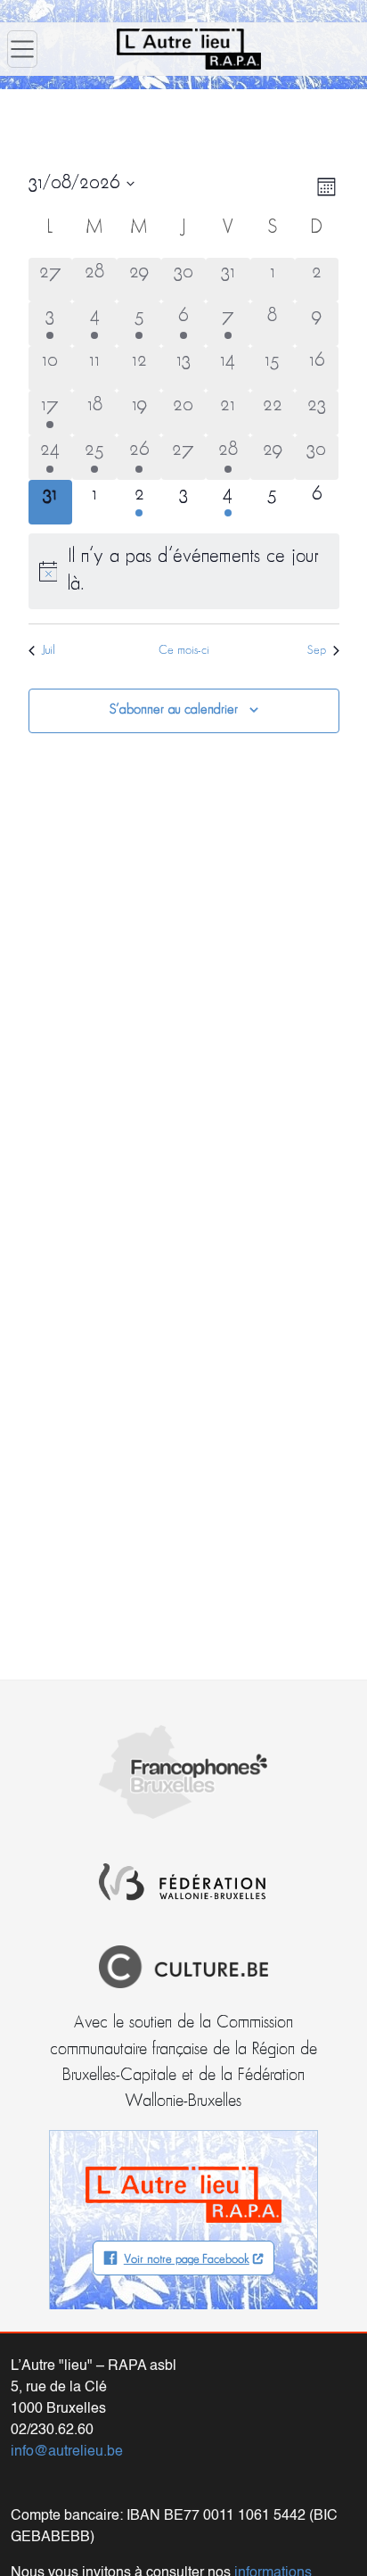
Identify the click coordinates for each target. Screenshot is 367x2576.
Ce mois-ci (184, 651)
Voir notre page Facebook (187, 2260)
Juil (49, 651)
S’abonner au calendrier (174, 710)
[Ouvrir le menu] (22, 49)
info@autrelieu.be (67, 2452)
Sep (317, 651)
